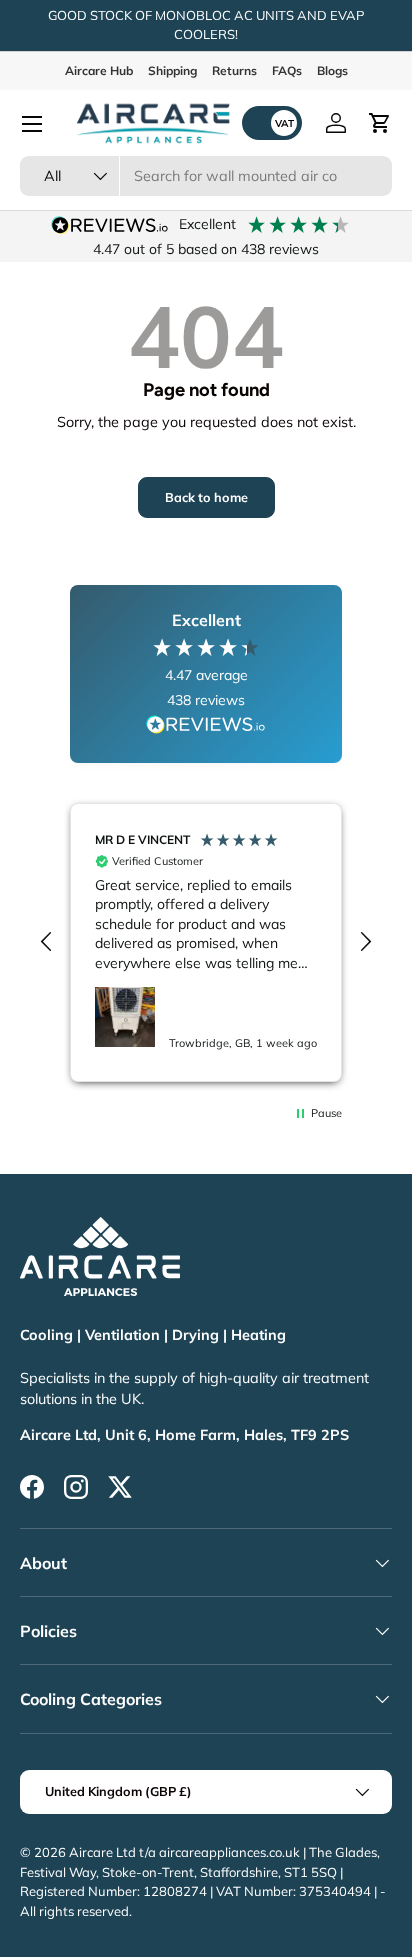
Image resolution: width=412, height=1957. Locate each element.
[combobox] (206, 176)
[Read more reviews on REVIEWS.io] (206, 727)
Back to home (206, 497)
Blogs (332, 70)
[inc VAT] (272, 123)
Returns (234, 70)
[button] (380, 123)
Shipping (172, 70)
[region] (206, 942)
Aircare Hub (99, 70)
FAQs (287, 70)
